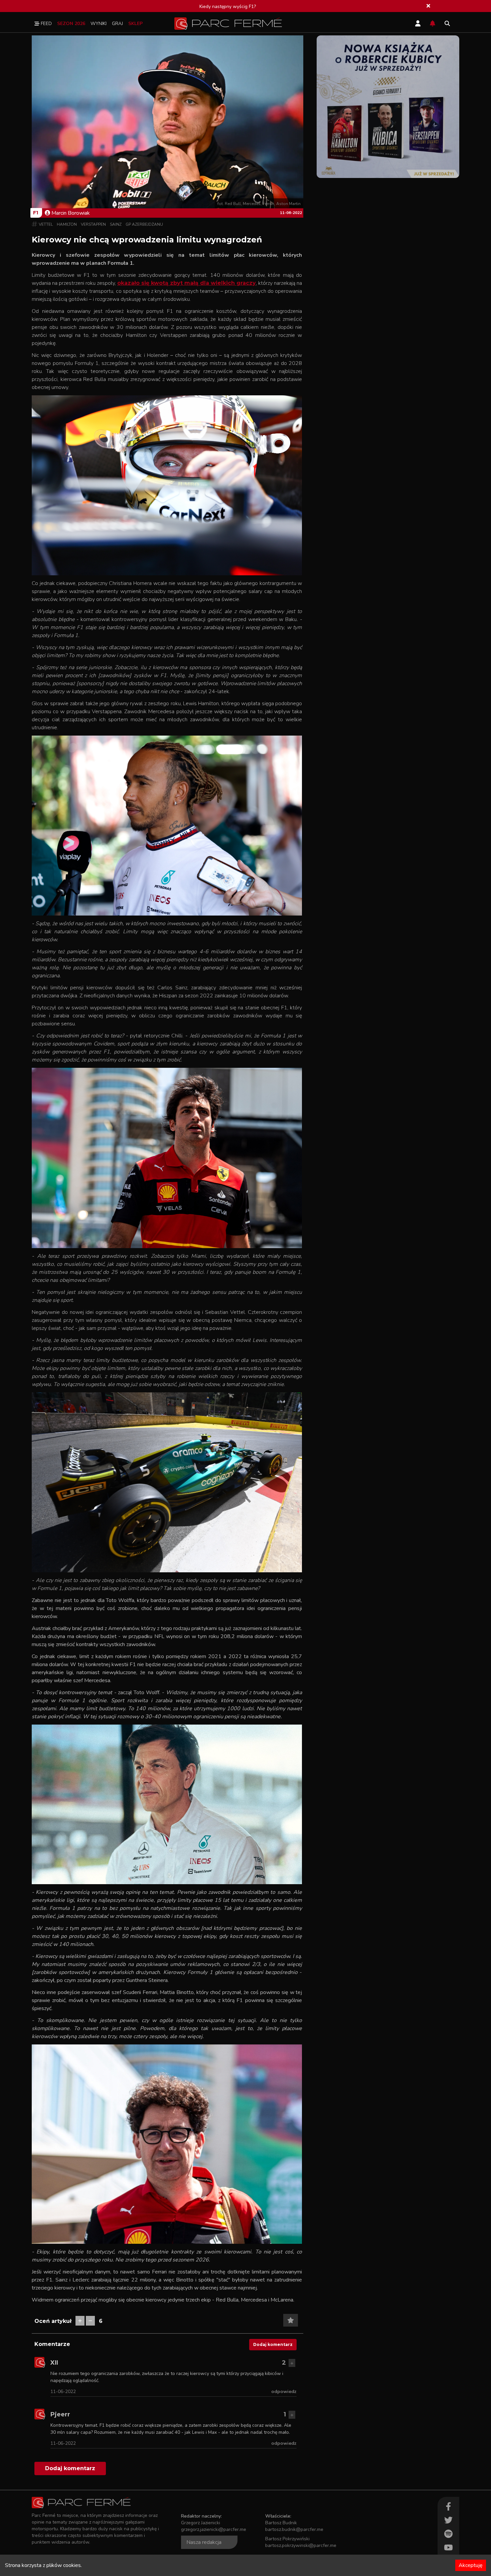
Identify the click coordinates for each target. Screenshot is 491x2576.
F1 (36, 213)
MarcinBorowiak (71, 213)
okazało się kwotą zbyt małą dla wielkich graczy (187, 283)
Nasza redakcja (204, 2542)
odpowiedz (284, 2392)
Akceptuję (471, 2565)
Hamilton (67, 224)
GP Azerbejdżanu (144, 224)
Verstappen (93, 224)
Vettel (46, 224)
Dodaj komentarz (273, 2344)
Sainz (116, 224)
